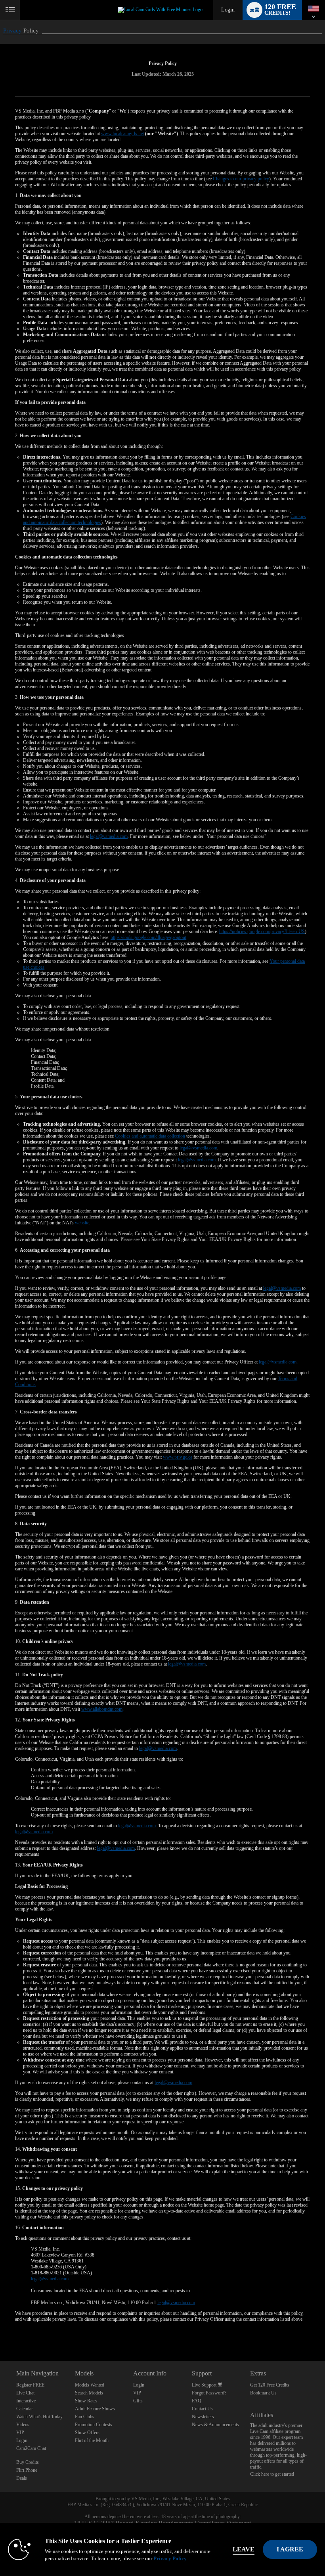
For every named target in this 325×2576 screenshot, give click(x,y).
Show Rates (86, 2401)
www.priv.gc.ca (178, 1457)
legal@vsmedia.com (109, 836)
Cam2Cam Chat (31, 2448)
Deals (22, 2478)
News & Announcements (215, 2425)
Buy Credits (28, 2462)
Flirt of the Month (92, 2440)
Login (228, 10)
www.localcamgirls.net (122, 134)
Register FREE (30, 2385)
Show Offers (87, 2433)
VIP (20, 2433)
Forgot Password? (209, 2393)
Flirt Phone (27, 2470)
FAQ (197, 2401)
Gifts (138, 2401)
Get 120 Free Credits (270, 2385)
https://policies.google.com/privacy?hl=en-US (262, 931)
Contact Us (202, 2409)
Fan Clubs (85, 2417)
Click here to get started (272, 2474)
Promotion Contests (94, 2425)
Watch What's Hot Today (39, 2417)
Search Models (89, 2393)
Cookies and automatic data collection (150, 1136)
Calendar (25, 2409)
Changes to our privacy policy (241, 179)
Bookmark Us (263, 2393)
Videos (23, 2425)
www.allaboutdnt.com (102, 1709)
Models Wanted (90, 2385)
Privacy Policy (170, 2558)
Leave (244, 2549)
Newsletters (203, 2417)
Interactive (26, 2401)
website (82, 1223)
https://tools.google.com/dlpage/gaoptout (148, 937)
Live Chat (25, 2393)
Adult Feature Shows (95, 2409)
